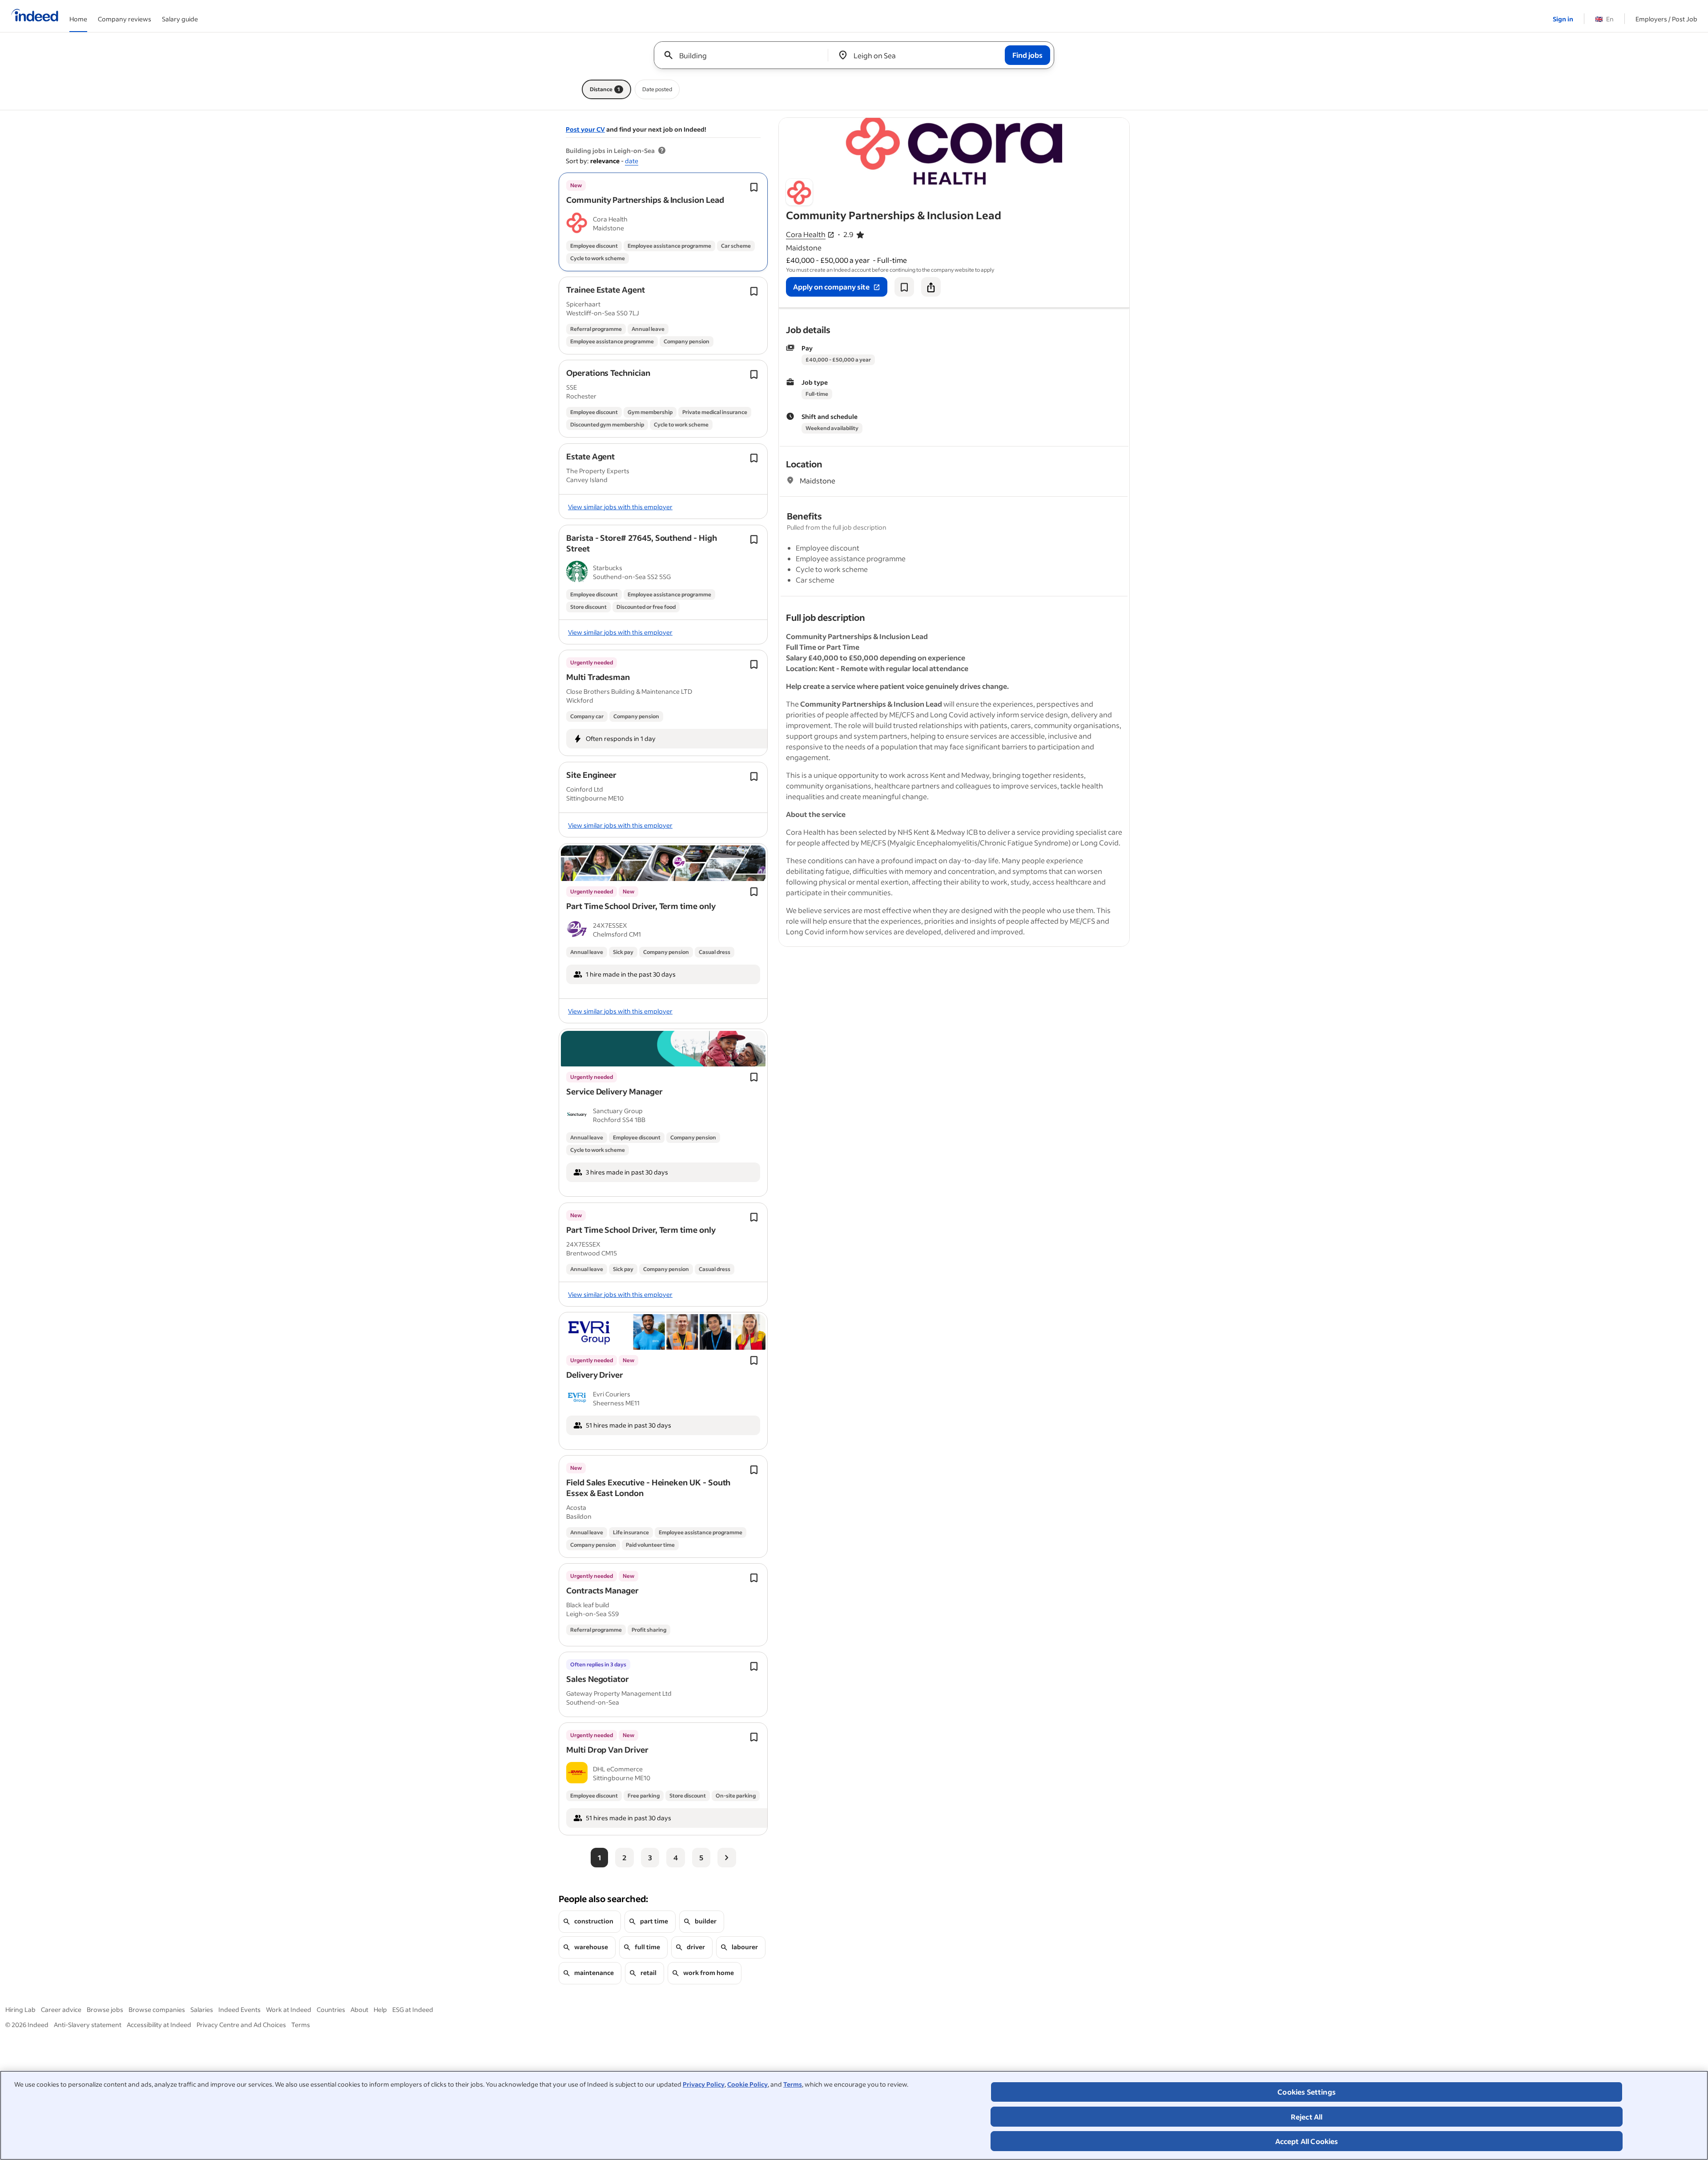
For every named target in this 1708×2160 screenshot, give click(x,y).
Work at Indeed (289, 2009)
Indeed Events (240, 2009)
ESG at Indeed (413, 2009)
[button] (645, 200)
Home (78, 19)
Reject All (1307, 2117)
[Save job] (904, 287)
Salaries (202, 2009)
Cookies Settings (1307, 2092)
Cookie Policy (747, 2084)
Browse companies (157, 2009)
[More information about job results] (662, 151)
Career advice (61, 2009)
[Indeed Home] (35, 16)
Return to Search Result (1071, 123)
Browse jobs (105, 2009)
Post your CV (585, 129)
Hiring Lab (20, 2009)
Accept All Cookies (1307, 2141)
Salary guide (180, 19)
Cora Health (806, 235)
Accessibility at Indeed (159, 2025)
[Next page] (727, 1858)
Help (380, 2009)
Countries (331, 2009)
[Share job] (931, 287)
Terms (793, 2084)
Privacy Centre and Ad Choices (241, 2025)
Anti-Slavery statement (88, 2025)
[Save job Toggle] (754, 187)
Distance (605, 89)
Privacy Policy (704, 2084)
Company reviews (125, 19)
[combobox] (744, 55)
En (1604, 19)
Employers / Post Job (1666, 19)
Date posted (657, 89)
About (359, 2009)
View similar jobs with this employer (620, 507)
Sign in (1563, 19)
